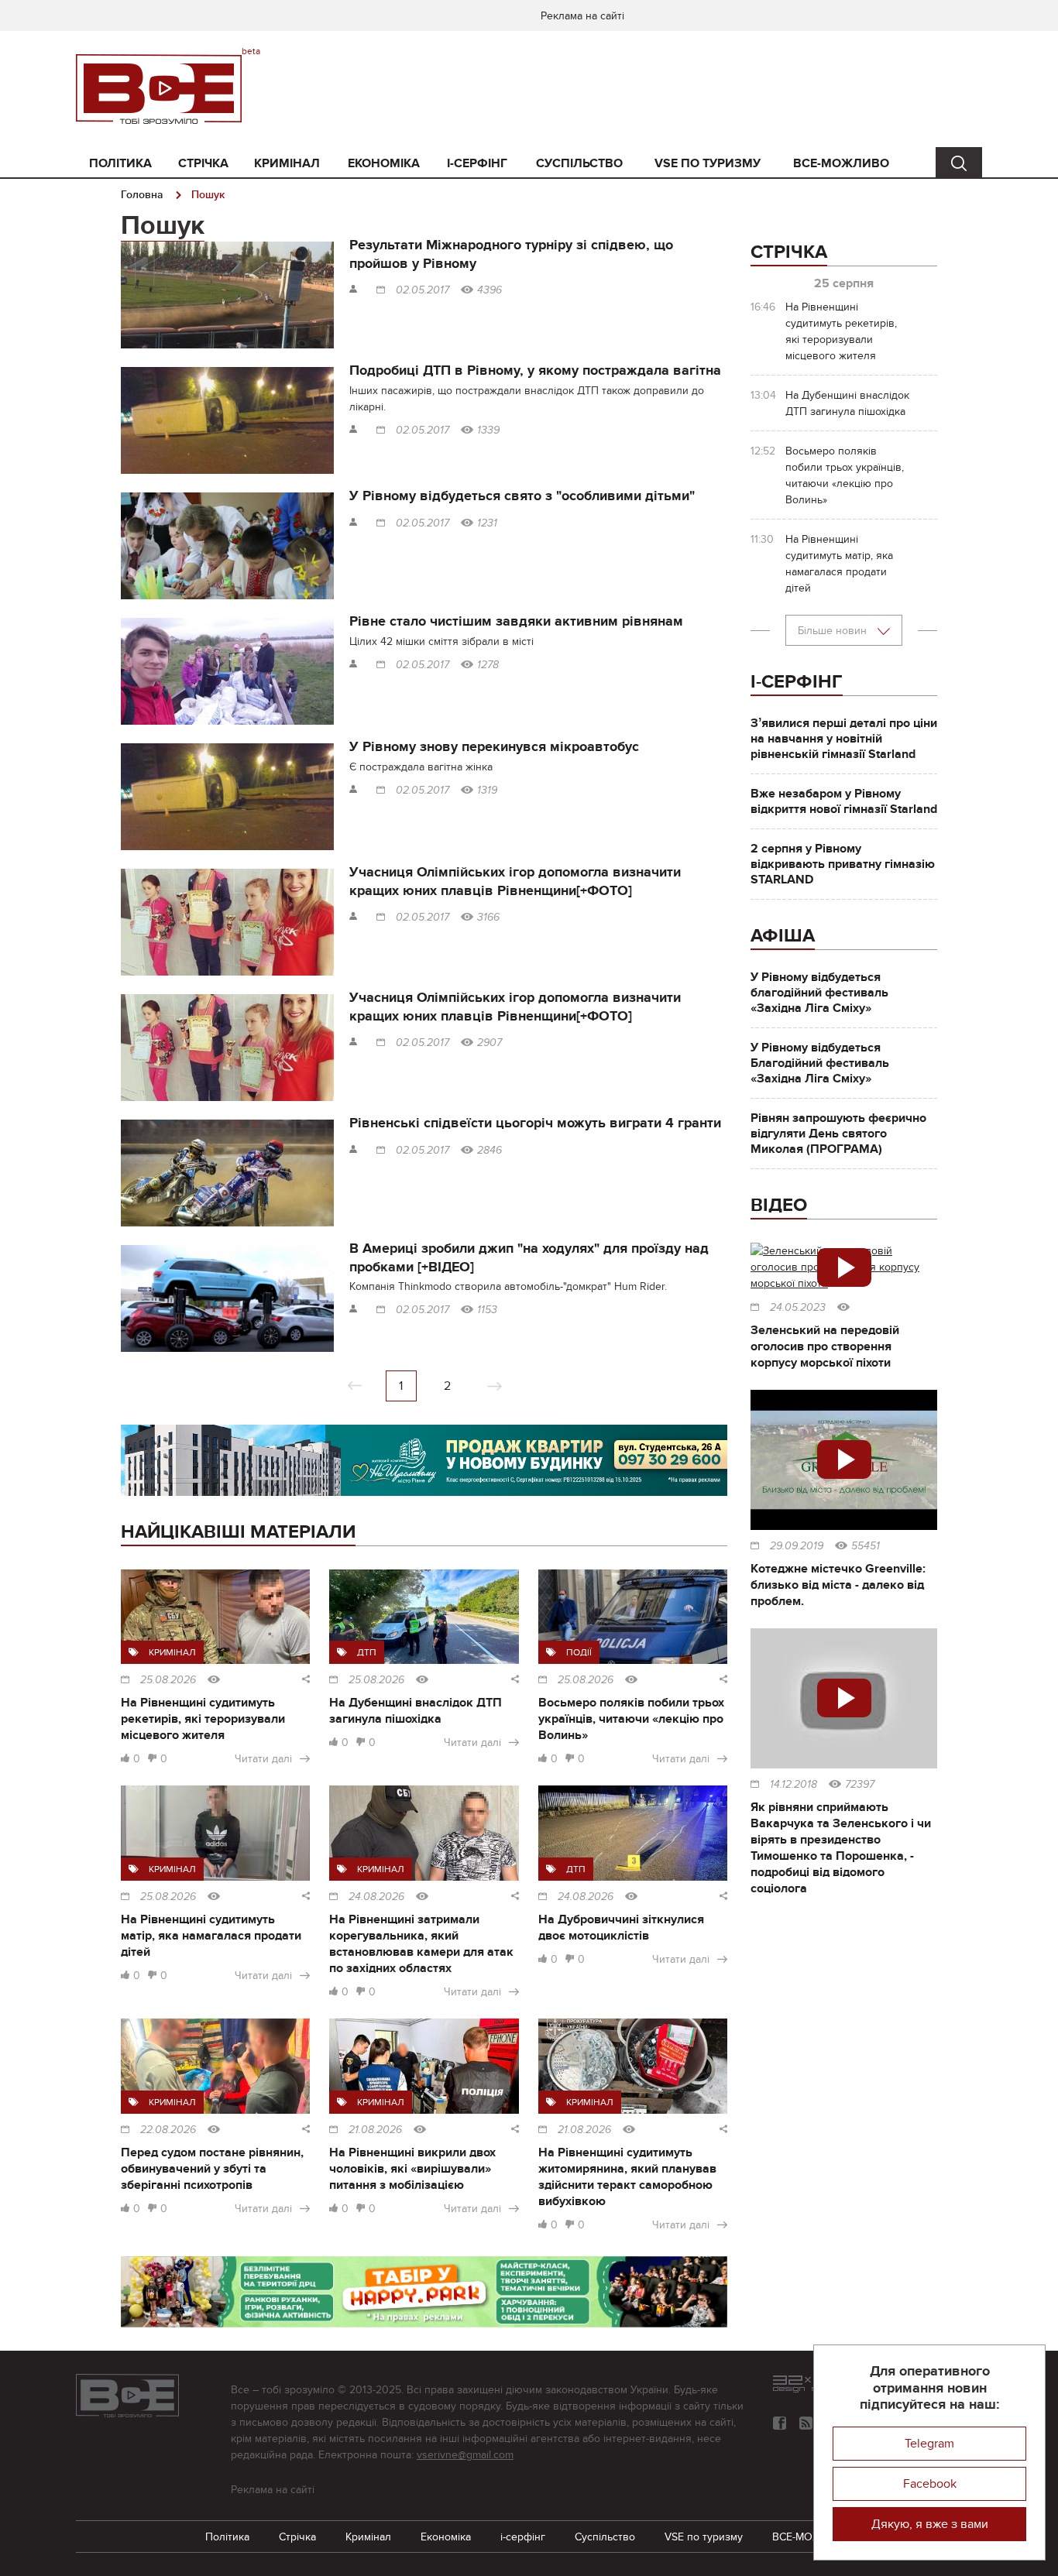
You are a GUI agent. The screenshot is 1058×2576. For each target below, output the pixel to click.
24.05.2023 (798, 1308)
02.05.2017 (423, 290)
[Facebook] (780, 2423)
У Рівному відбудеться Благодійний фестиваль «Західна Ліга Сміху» (820, 1063)
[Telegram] (806, 2423)
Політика (120, 163)
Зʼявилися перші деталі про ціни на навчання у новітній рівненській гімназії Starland (844, 739)
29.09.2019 (797, 1546)
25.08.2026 (168, 1680)
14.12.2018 (793, 1785)
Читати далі (263, 1759)
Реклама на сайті (582, 16)
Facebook (930, 2484)
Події (579, 1652)
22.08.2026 (168, 2130)
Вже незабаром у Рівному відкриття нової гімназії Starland (844, 801)
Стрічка (203, 163)
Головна (142, 195)
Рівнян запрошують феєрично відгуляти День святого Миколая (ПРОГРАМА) (838, 1134)
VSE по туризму (708, 163)
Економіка (384, 163)
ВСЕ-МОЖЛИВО (841, 163)
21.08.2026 (375, 2130)
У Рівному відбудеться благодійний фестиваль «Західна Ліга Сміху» (819, 993)
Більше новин (834, 631)
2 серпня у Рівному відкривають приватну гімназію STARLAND (843, 864)
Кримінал (287, 163)
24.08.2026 (376, 1897)
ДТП (367, 1652)
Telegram (929, 2444)
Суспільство (579, 163)
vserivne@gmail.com (465, 2455)
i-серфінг (477, 163)
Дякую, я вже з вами (930, 2524)
